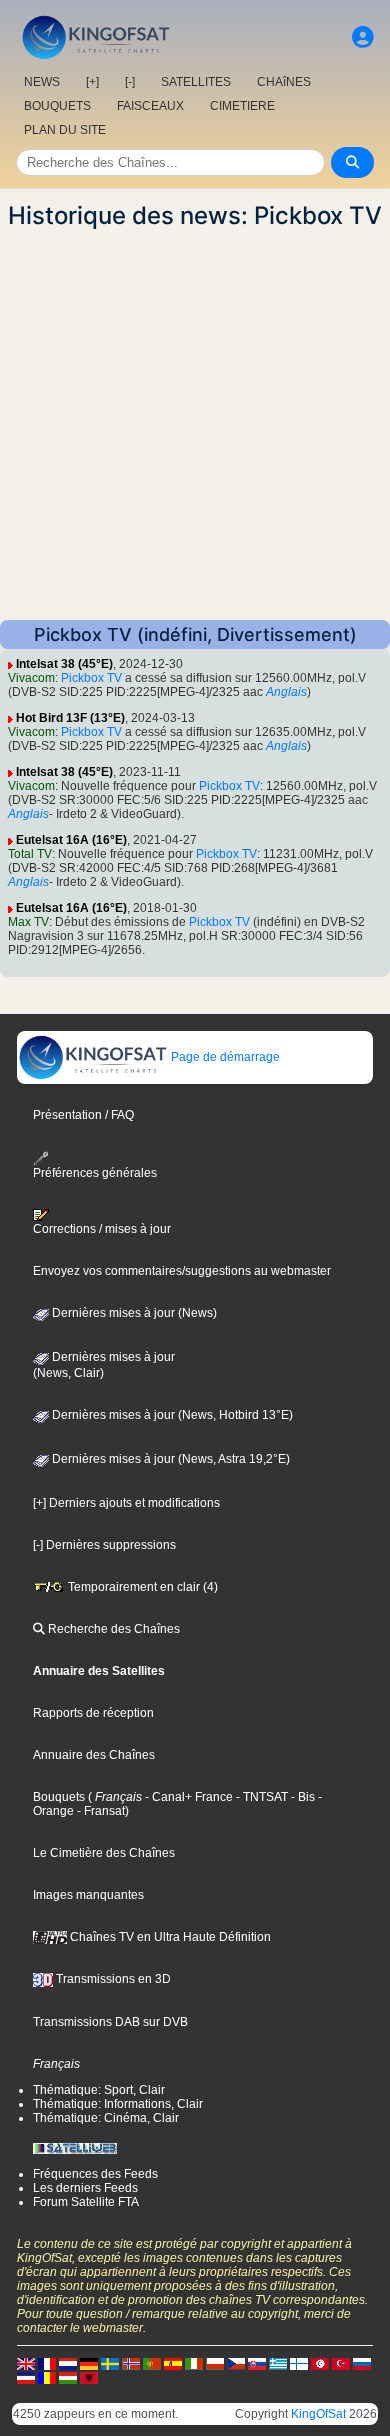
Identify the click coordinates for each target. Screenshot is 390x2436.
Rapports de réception (93, 1713)
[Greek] (278, 2363)
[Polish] (215, 2363)
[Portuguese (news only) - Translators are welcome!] (152, 2363)
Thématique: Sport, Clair (99, 2090)
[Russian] (362, 2363)
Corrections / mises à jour (102, 1229)
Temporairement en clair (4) (141, 1587)
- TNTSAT (260, 1797)
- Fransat (99, 1811)
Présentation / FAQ (83, 1115)
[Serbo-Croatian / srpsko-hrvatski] (26, 2377)
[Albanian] (89, 2377)
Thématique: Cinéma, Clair (106, 2118)
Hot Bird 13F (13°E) (70, 718)
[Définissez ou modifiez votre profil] (363, 37)
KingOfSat (318, 2414)
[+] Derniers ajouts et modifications (126, 1503)
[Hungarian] (68, 2377)
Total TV (30, 854)
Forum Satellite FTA (86, 2202)
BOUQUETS (57, 106)
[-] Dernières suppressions (104, 1545)
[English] (26, 2363)
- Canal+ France (187, 1797)
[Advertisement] (195, 425)
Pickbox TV (91, 678)
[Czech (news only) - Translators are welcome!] (236, 2363)
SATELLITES (196, 82)
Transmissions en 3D (112, 1979)
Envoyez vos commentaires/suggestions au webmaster (182, 1271)
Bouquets (59, 1797)
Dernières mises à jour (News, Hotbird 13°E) (171, 1415)
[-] (130, 82)
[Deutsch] (89, 2363)
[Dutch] (68, 2363)
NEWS (42, 82)
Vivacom (31, 678)
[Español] (173, 2363)
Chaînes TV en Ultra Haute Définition (169, 1937)
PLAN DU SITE (65, 130)
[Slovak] (257, 2363)
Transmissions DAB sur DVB (110, 2022)
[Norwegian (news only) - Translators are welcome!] (131, 2363)
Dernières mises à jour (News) (133, 1313)
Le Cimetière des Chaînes (104, 1853)
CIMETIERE (242, 106)
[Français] (47, 2363)
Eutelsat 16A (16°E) (71, 840)
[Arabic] (320, 2363)
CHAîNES (284, 82)
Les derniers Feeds (85, 2188)
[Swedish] (110, 2363)
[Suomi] (299, 2363)
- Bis (301, 1797)
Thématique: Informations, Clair (118, 2104)
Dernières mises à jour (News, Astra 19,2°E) (169, 1459)
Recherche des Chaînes (112, 1629)
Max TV (28, 922)
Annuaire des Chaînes (94, 1755)
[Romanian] (47, 2377)
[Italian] (194, 2363)
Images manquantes (88, 1895)
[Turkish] (341, 2363)
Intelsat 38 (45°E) (64, 664)
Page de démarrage (224, 1057)
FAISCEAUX (150, 106)
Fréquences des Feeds (95, 2174)
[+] (92, 82)
